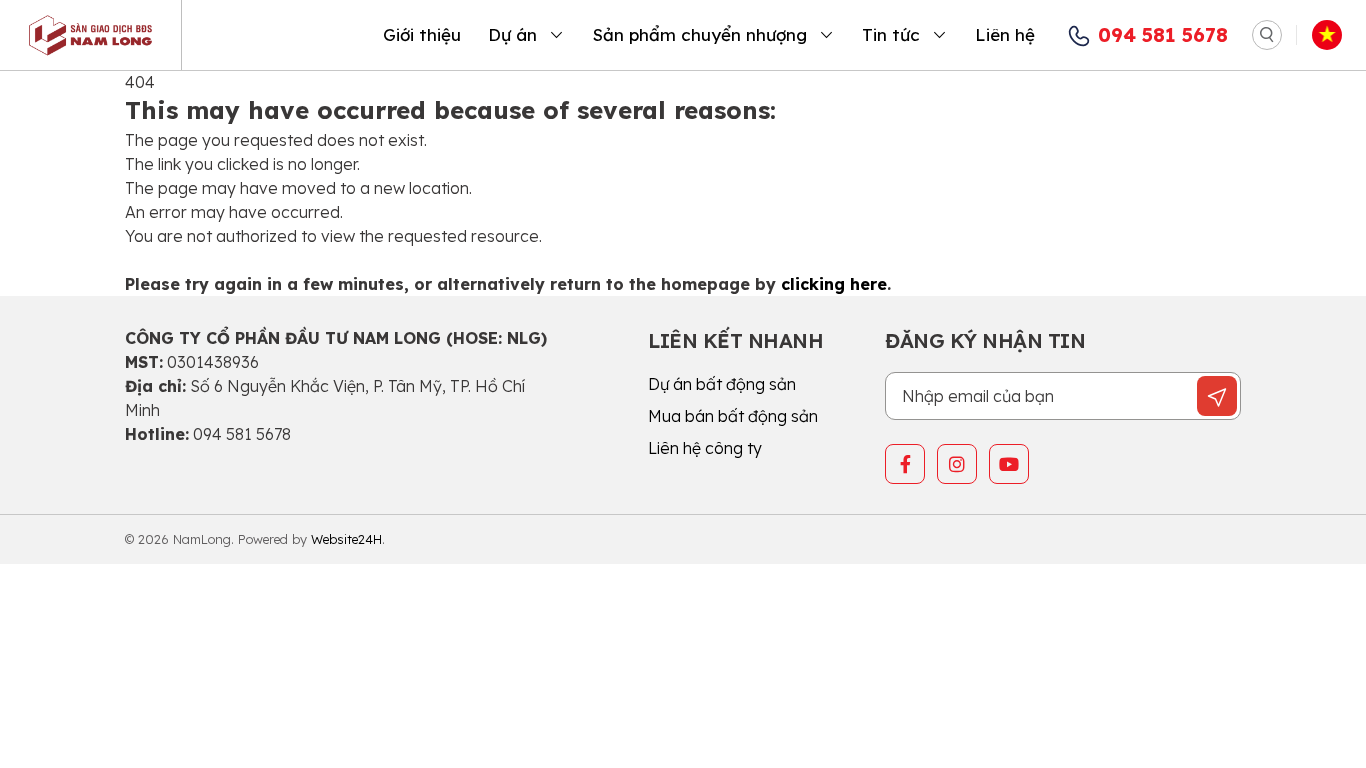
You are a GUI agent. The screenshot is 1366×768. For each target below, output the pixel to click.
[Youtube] (1009, 464)
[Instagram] (957, 464)
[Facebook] (905, 464)
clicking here (834, 284)
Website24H (346, 539)
